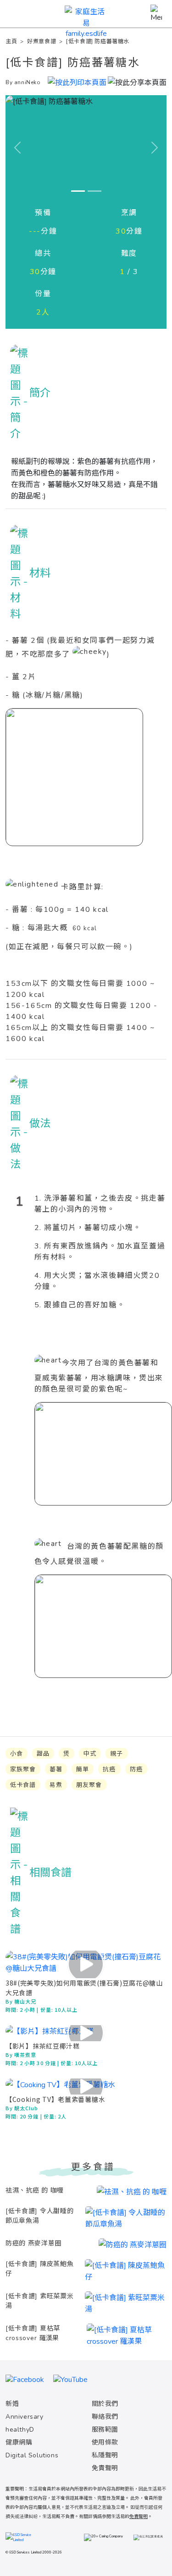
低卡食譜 (23, 1785)
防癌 (136, 1769)
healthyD (20, 2430)
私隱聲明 (105, 2455)
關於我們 (105, 2404)
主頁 (11, 41)
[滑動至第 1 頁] (78, 191)
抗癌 (109, 1769)
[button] (137, 81)
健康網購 (19, 2442)
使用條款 (105, 2442)
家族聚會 (23, 1769)
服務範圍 (105, 2430)
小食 (17, 1754)
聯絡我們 (105, 2417)
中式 (90, 1754)
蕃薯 (56, 1769)
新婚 (12, 2404)
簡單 (83, 1769)
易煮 (56, 1785)
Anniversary (25, 2417)
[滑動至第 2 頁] (94, 191)
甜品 (43, 1754)
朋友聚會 (89, 1785)
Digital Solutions (32, 2455)
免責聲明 (105, 2468)
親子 (117, 1754)
